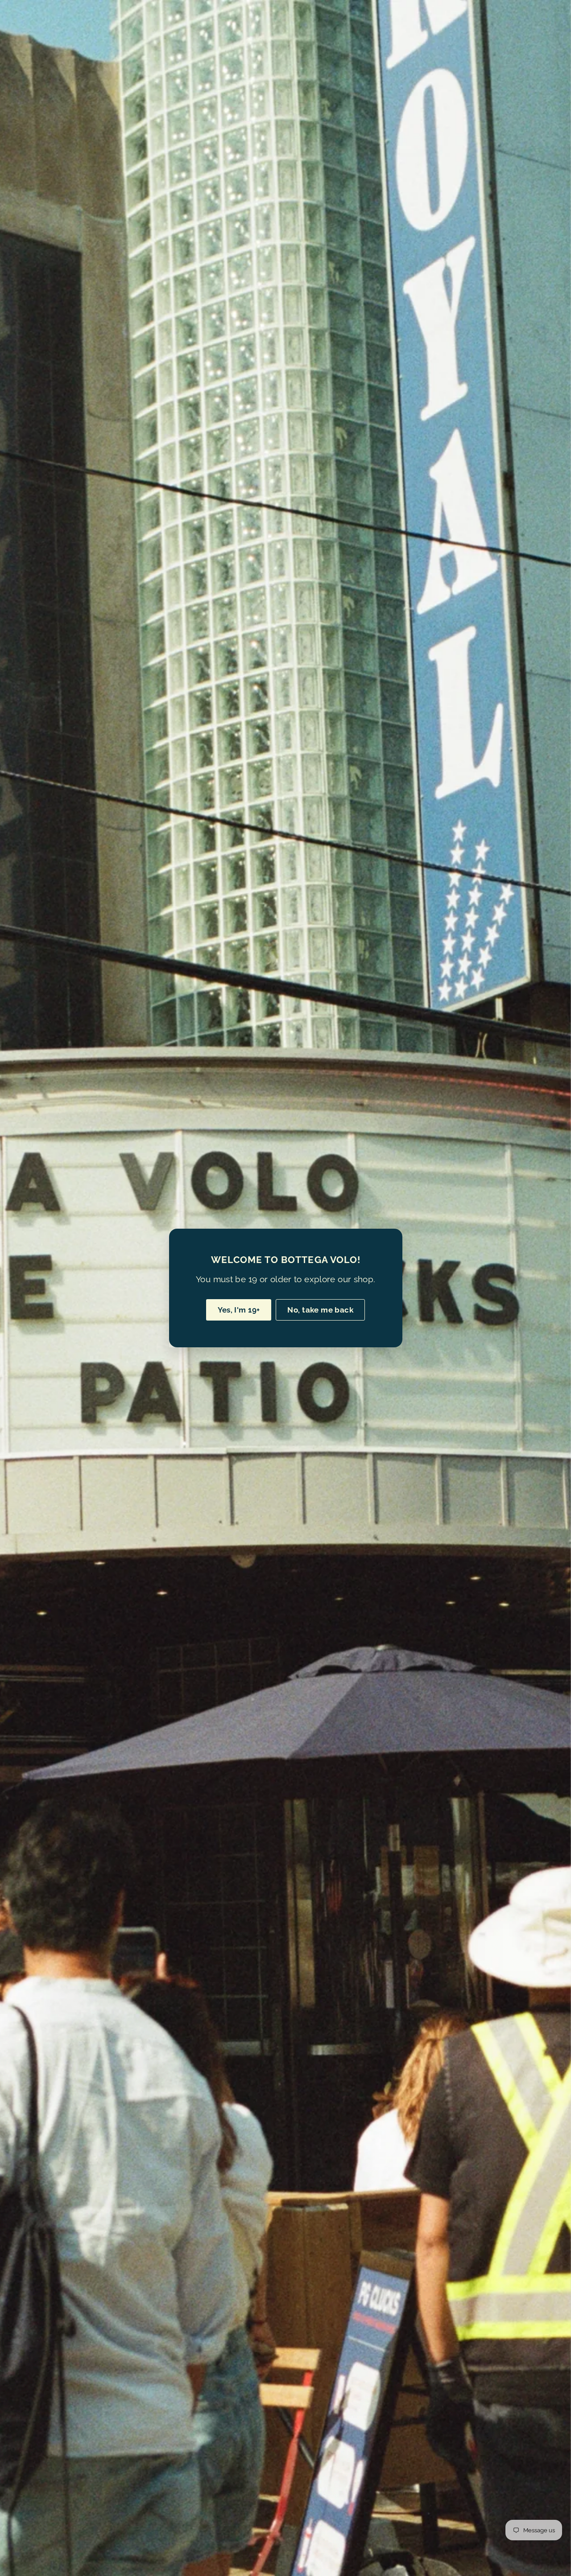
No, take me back (320, 1310)
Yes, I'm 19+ (239, 1310)
